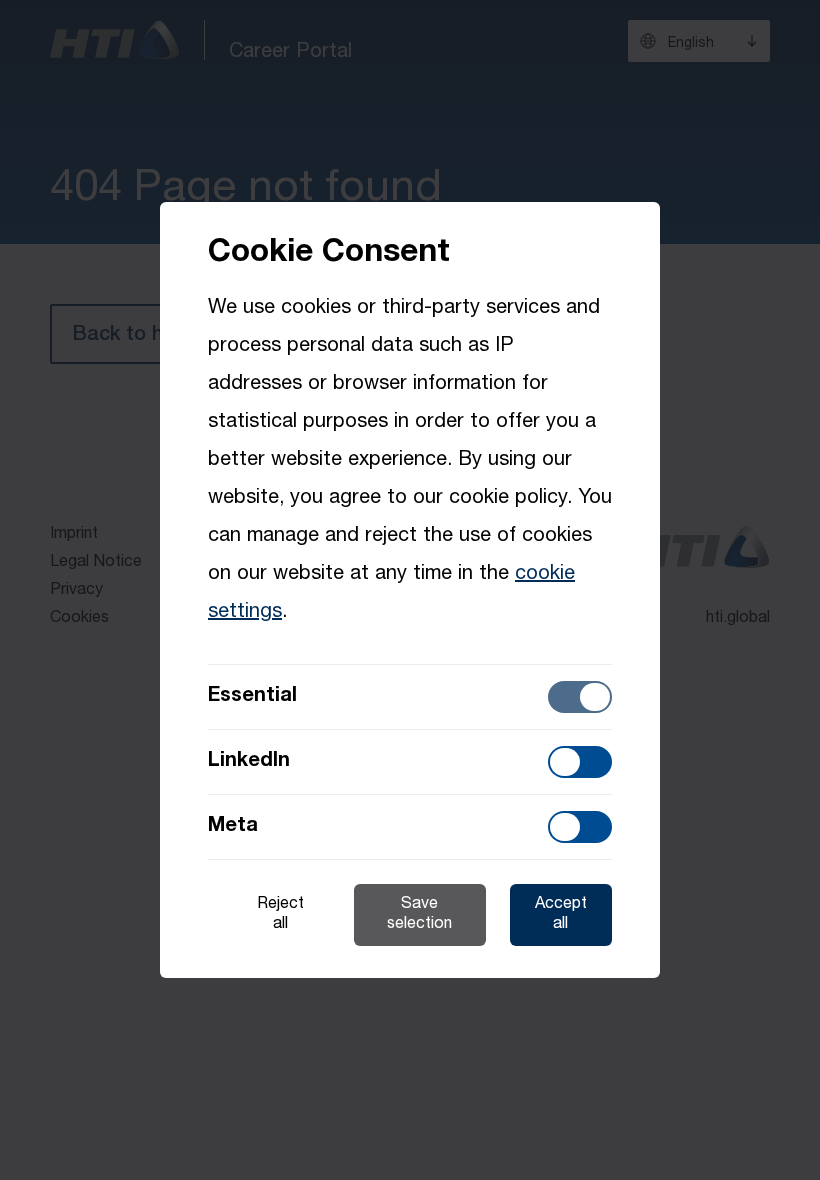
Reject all (280, 915)
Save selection (419, 915)
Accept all (561, 915)
